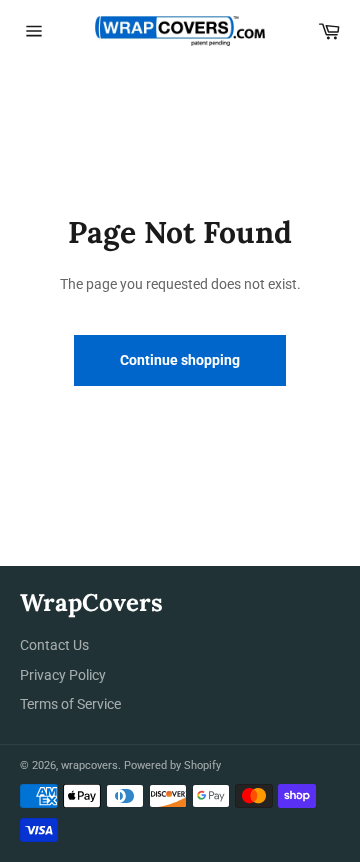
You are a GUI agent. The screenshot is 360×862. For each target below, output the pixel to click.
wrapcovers (89, 765)
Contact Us (54, 645)
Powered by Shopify (172, 765)
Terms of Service (70, 704)
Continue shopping (180, 360)
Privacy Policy (63, 675)
